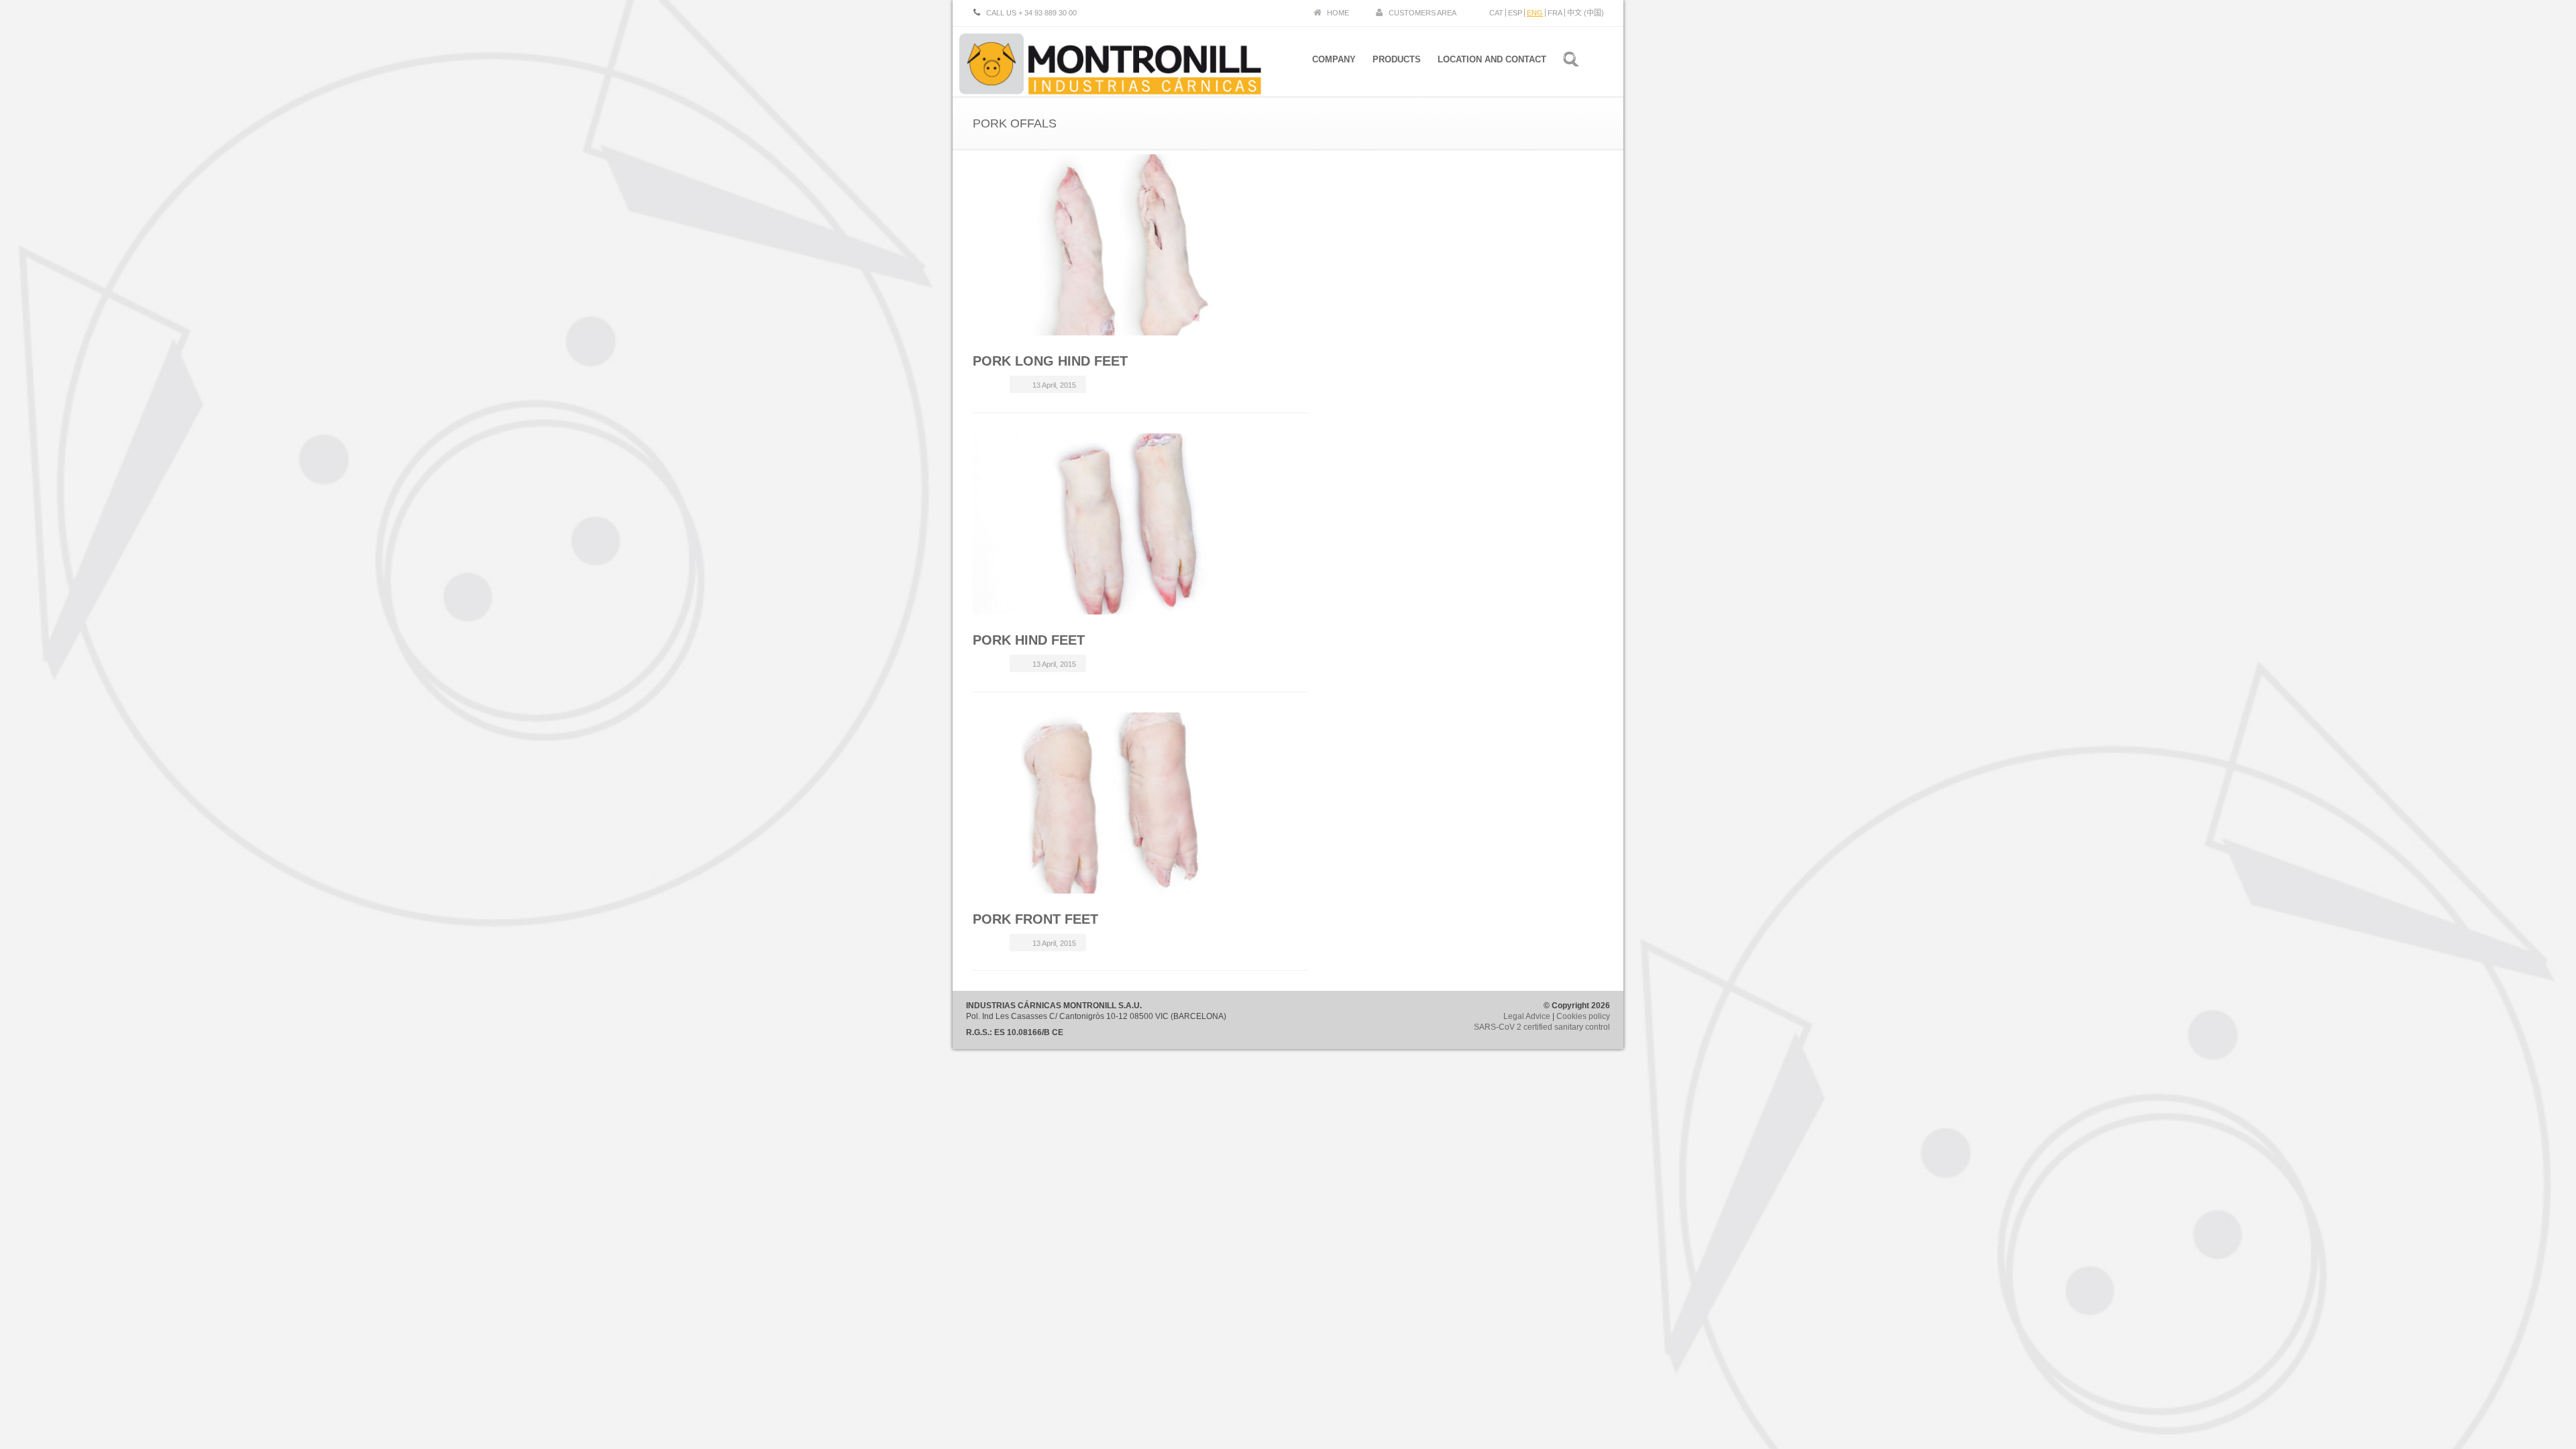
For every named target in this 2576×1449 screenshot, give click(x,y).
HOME (1338, 13)
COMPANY (1334, 59)
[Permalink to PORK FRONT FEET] (1124, 803)
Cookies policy (1583, 1016)
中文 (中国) (1586, 13)
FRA (1555, 13)
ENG (1535, 13)
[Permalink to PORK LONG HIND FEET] (1124, 245)
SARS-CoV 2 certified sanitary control (1542, 1027)
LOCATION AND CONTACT (1492, 59)
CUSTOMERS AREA (1423, 13)
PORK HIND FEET (1029, 640)
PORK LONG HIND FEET (1050, 361)
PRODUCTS (1397, 59)
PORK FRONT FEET (1035, 919)
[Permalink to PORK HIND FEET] (1124, 524)
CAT (1496, 13)
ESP (1515, 13)
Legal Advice (1527, 1016)
